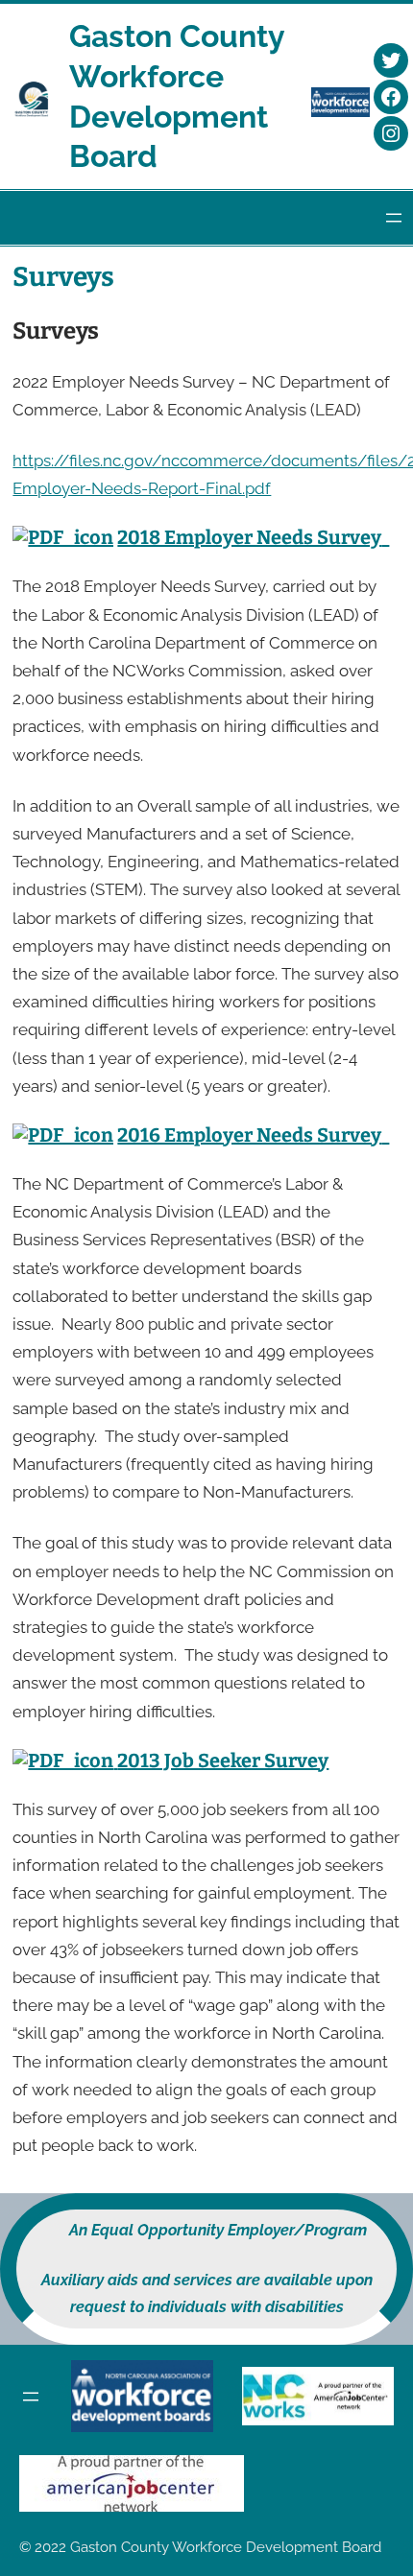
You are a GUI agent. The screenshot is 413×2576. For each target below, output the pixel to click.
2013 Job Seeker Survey (223, 1761)
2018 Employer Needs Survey (249, 537)
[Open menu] (394, 218)
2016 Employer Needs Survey (249, 1135)
